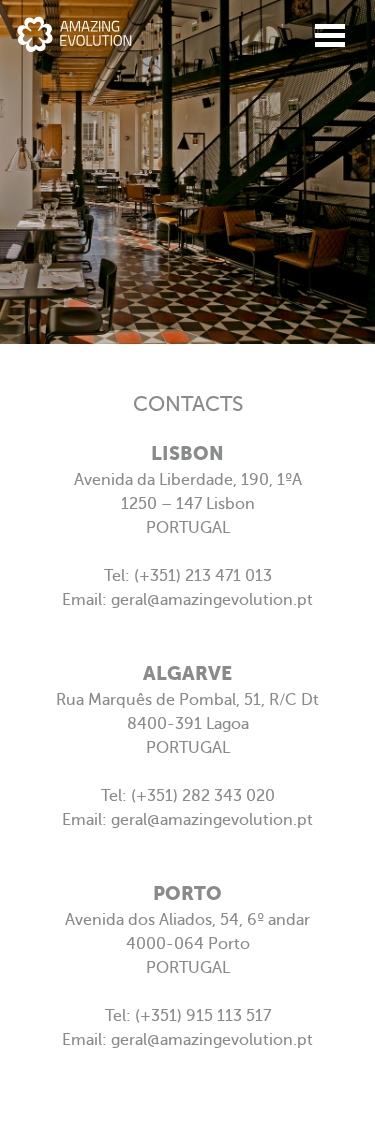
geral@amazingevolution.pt (212, 600)
